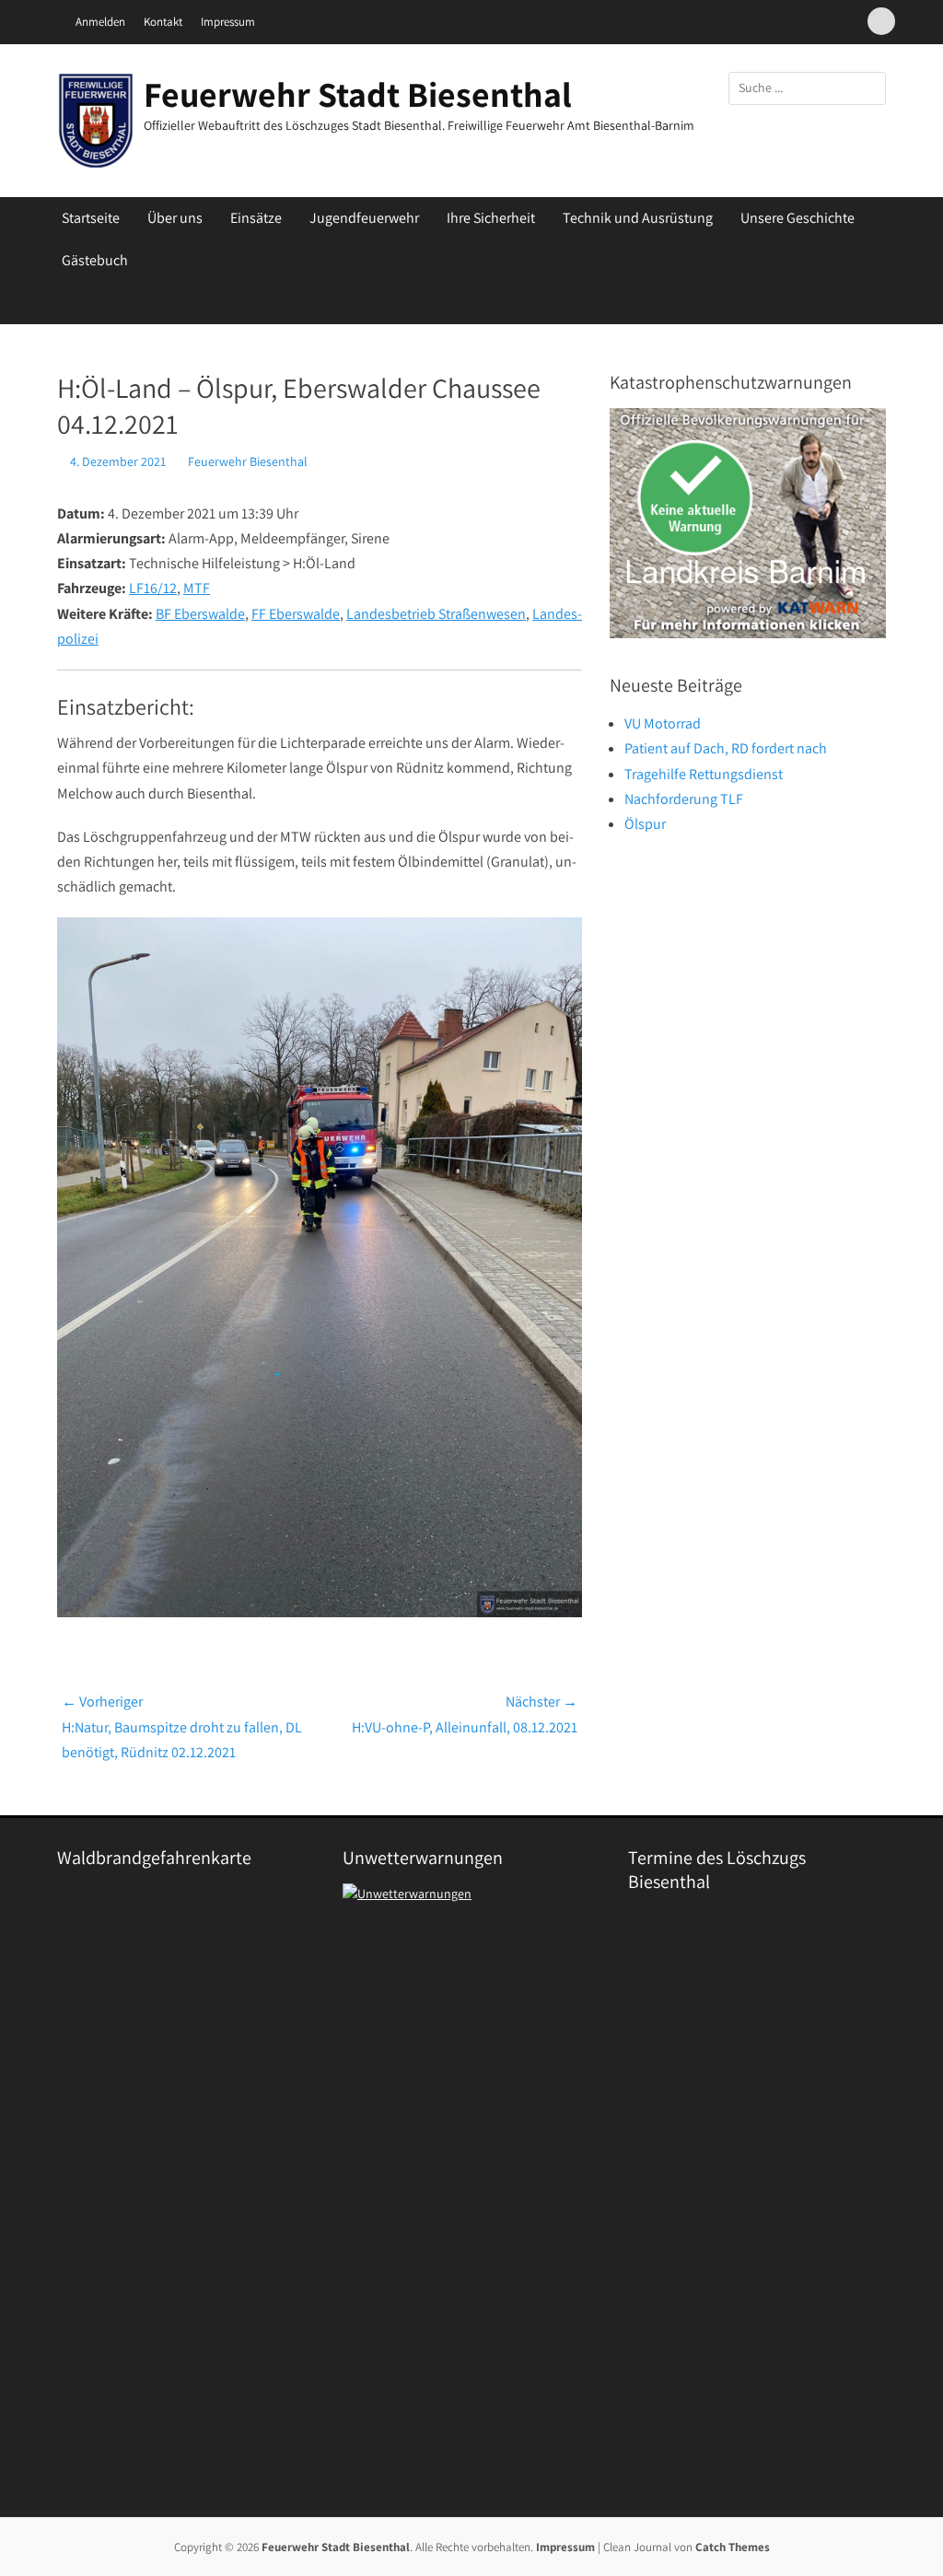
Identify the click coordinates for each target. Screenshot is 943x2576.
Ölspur (645, 824)
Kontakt (163, 22)
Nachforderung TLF (684, 799)
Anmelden (100, 22)
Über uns (175, 218)
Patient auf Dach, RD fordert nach (726, 748)
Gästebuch (95, 260)
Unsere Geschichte (797, 218)
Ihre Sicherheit (491, 218)
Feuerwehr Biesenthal (248, 461)
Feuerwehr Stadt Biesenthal (358, 94)
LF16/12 (153, 588)
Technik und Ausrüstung (638, 218)
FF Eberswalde (296, 614)
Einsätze (256, 218)
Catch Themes (733, 2547)
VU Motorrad (663, 723)
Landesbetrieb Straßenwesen (436, 614)
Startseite (91, 218)
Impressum (228, 22)
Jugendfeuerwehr (364, 218)
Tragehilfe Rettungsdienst (704, 774)
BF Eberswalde (200, 614)
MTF (197, 588)
